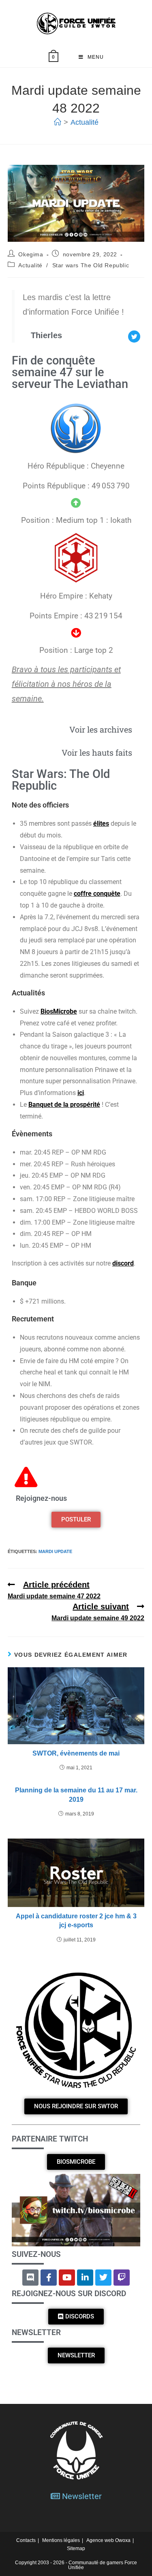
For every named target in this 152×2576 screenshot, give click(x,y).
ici (81, 1093)
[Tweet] (134, 337)
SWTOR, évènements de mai (76, 1753)
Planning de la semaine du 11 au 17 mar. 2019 (76, 1795)
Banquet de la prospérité (64, 1105)
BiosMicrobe (59, 1011)
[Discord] (30, 2278)
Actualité (85, 122)
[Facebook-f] (49, 2278)
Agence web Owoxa (108, 2540)
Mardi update (55, 1551)
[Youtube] (67, 2278)
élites (101, 824)
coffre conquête (97, 894)
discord (123, 1263)
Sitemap (76, 2548)
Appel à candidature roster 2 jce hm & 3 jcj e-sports (76, 1921)
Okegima (31, 254)
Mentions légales (61, 2540)
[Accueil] (58, 122)
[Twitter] (103, 2278)
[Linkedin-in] (85, 2278)
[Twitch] (122, 2278)
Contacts (26, 2540)
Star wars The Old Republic (91, 265)
